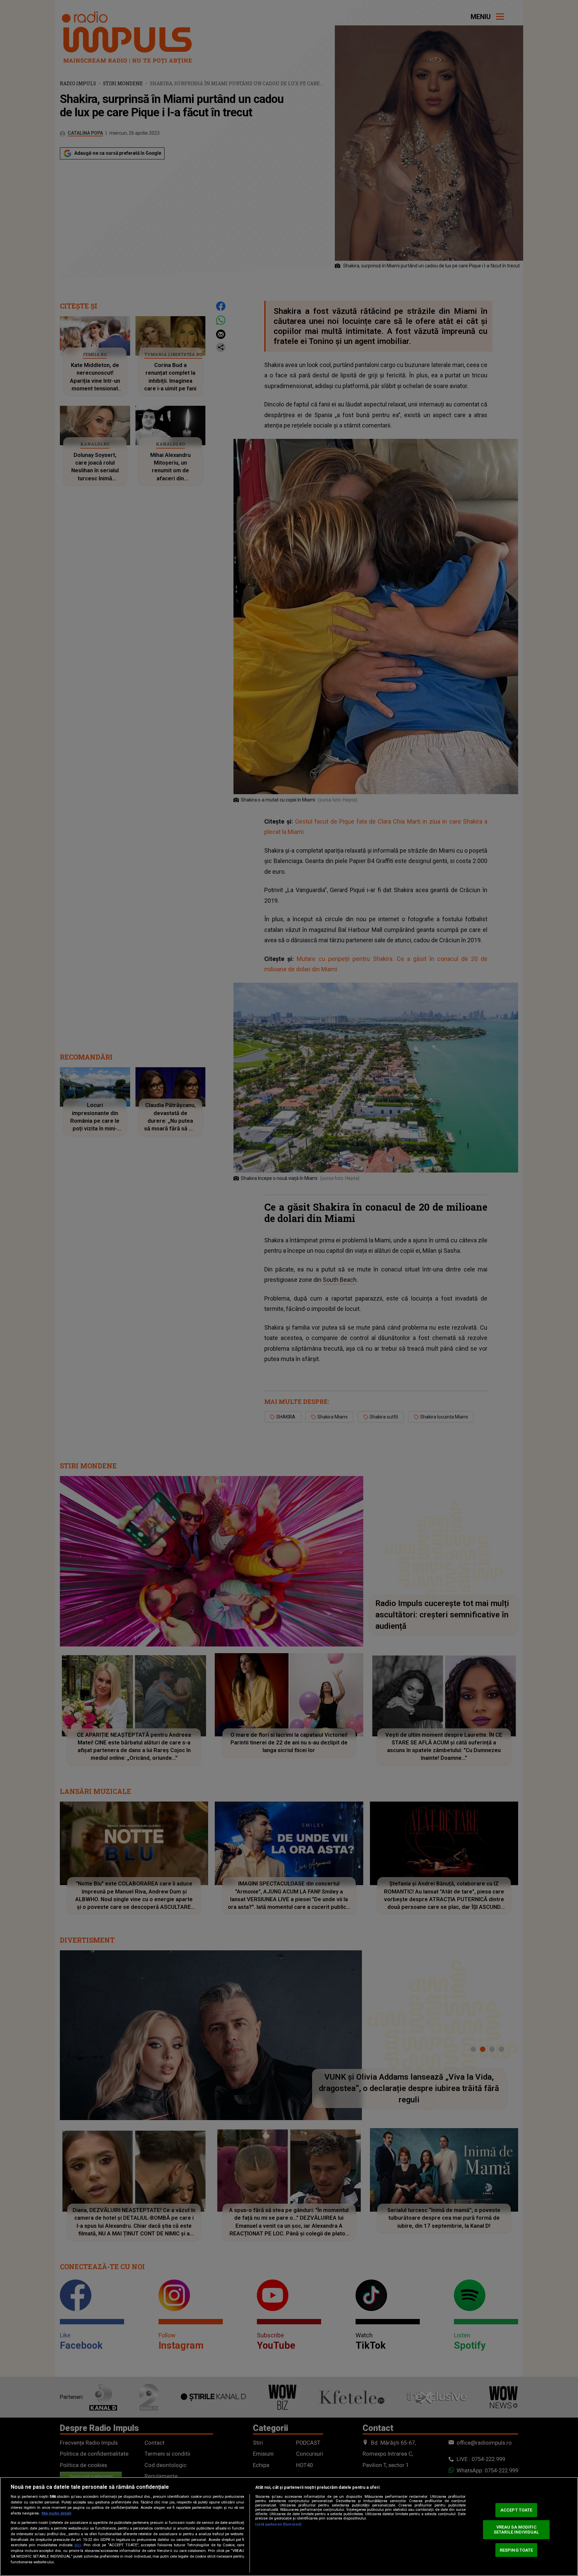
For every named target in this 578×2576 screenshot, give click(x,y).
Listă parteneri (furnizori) (278, 2524)
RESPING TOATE (516, 2550)
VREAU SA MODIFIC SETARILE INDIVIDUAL (516, 2530)
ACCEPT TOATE (516, 2510)
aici (78, 2545)
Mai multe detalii (56, 2513)
